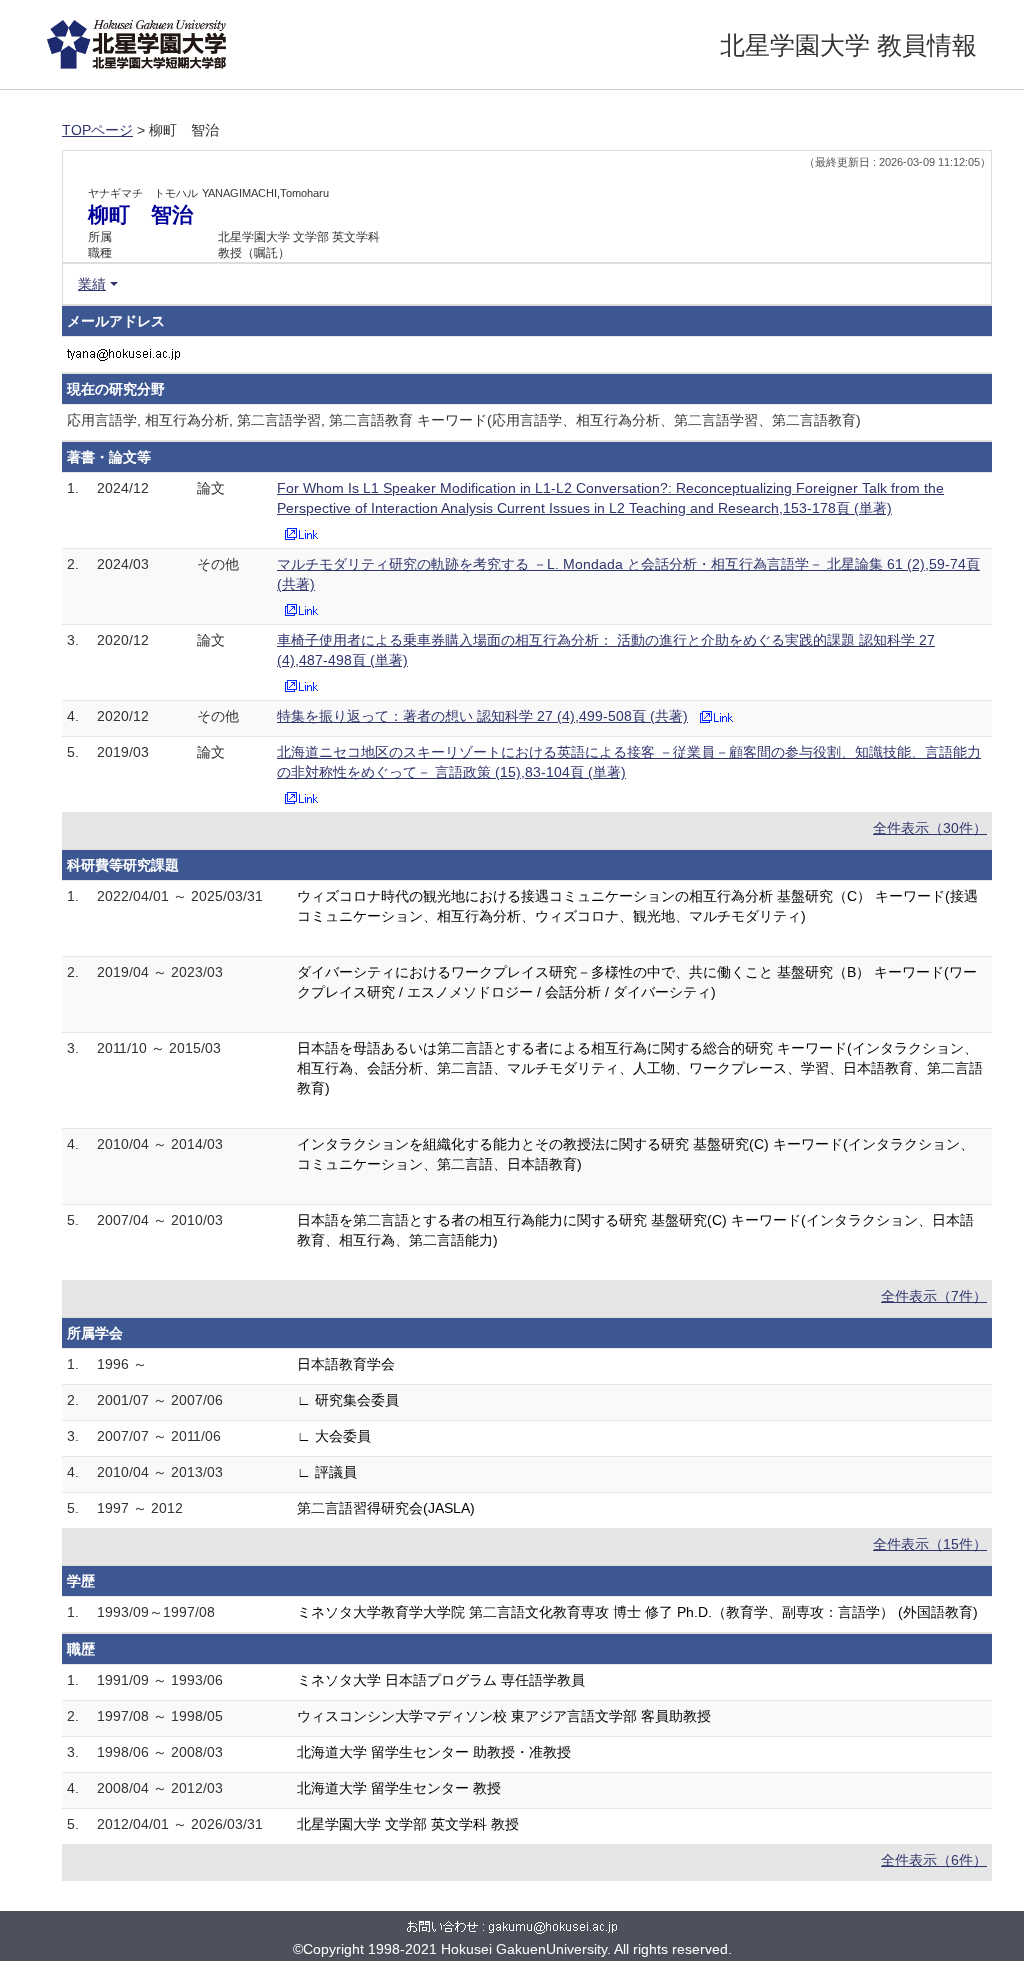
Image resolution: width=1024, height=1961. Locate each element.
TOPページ (97, 130)
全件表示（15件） (930, 1544)
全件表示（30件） (930, 828)
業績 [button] (92, 284)
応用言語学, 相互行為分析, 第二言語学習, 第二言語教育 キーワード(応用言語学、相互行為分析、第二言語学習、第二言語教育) (464, 420)
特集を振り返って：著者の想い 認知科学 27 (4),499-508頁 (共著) (482, 716)
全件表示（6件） (934, 1860)
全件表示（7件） (934, 1296)
